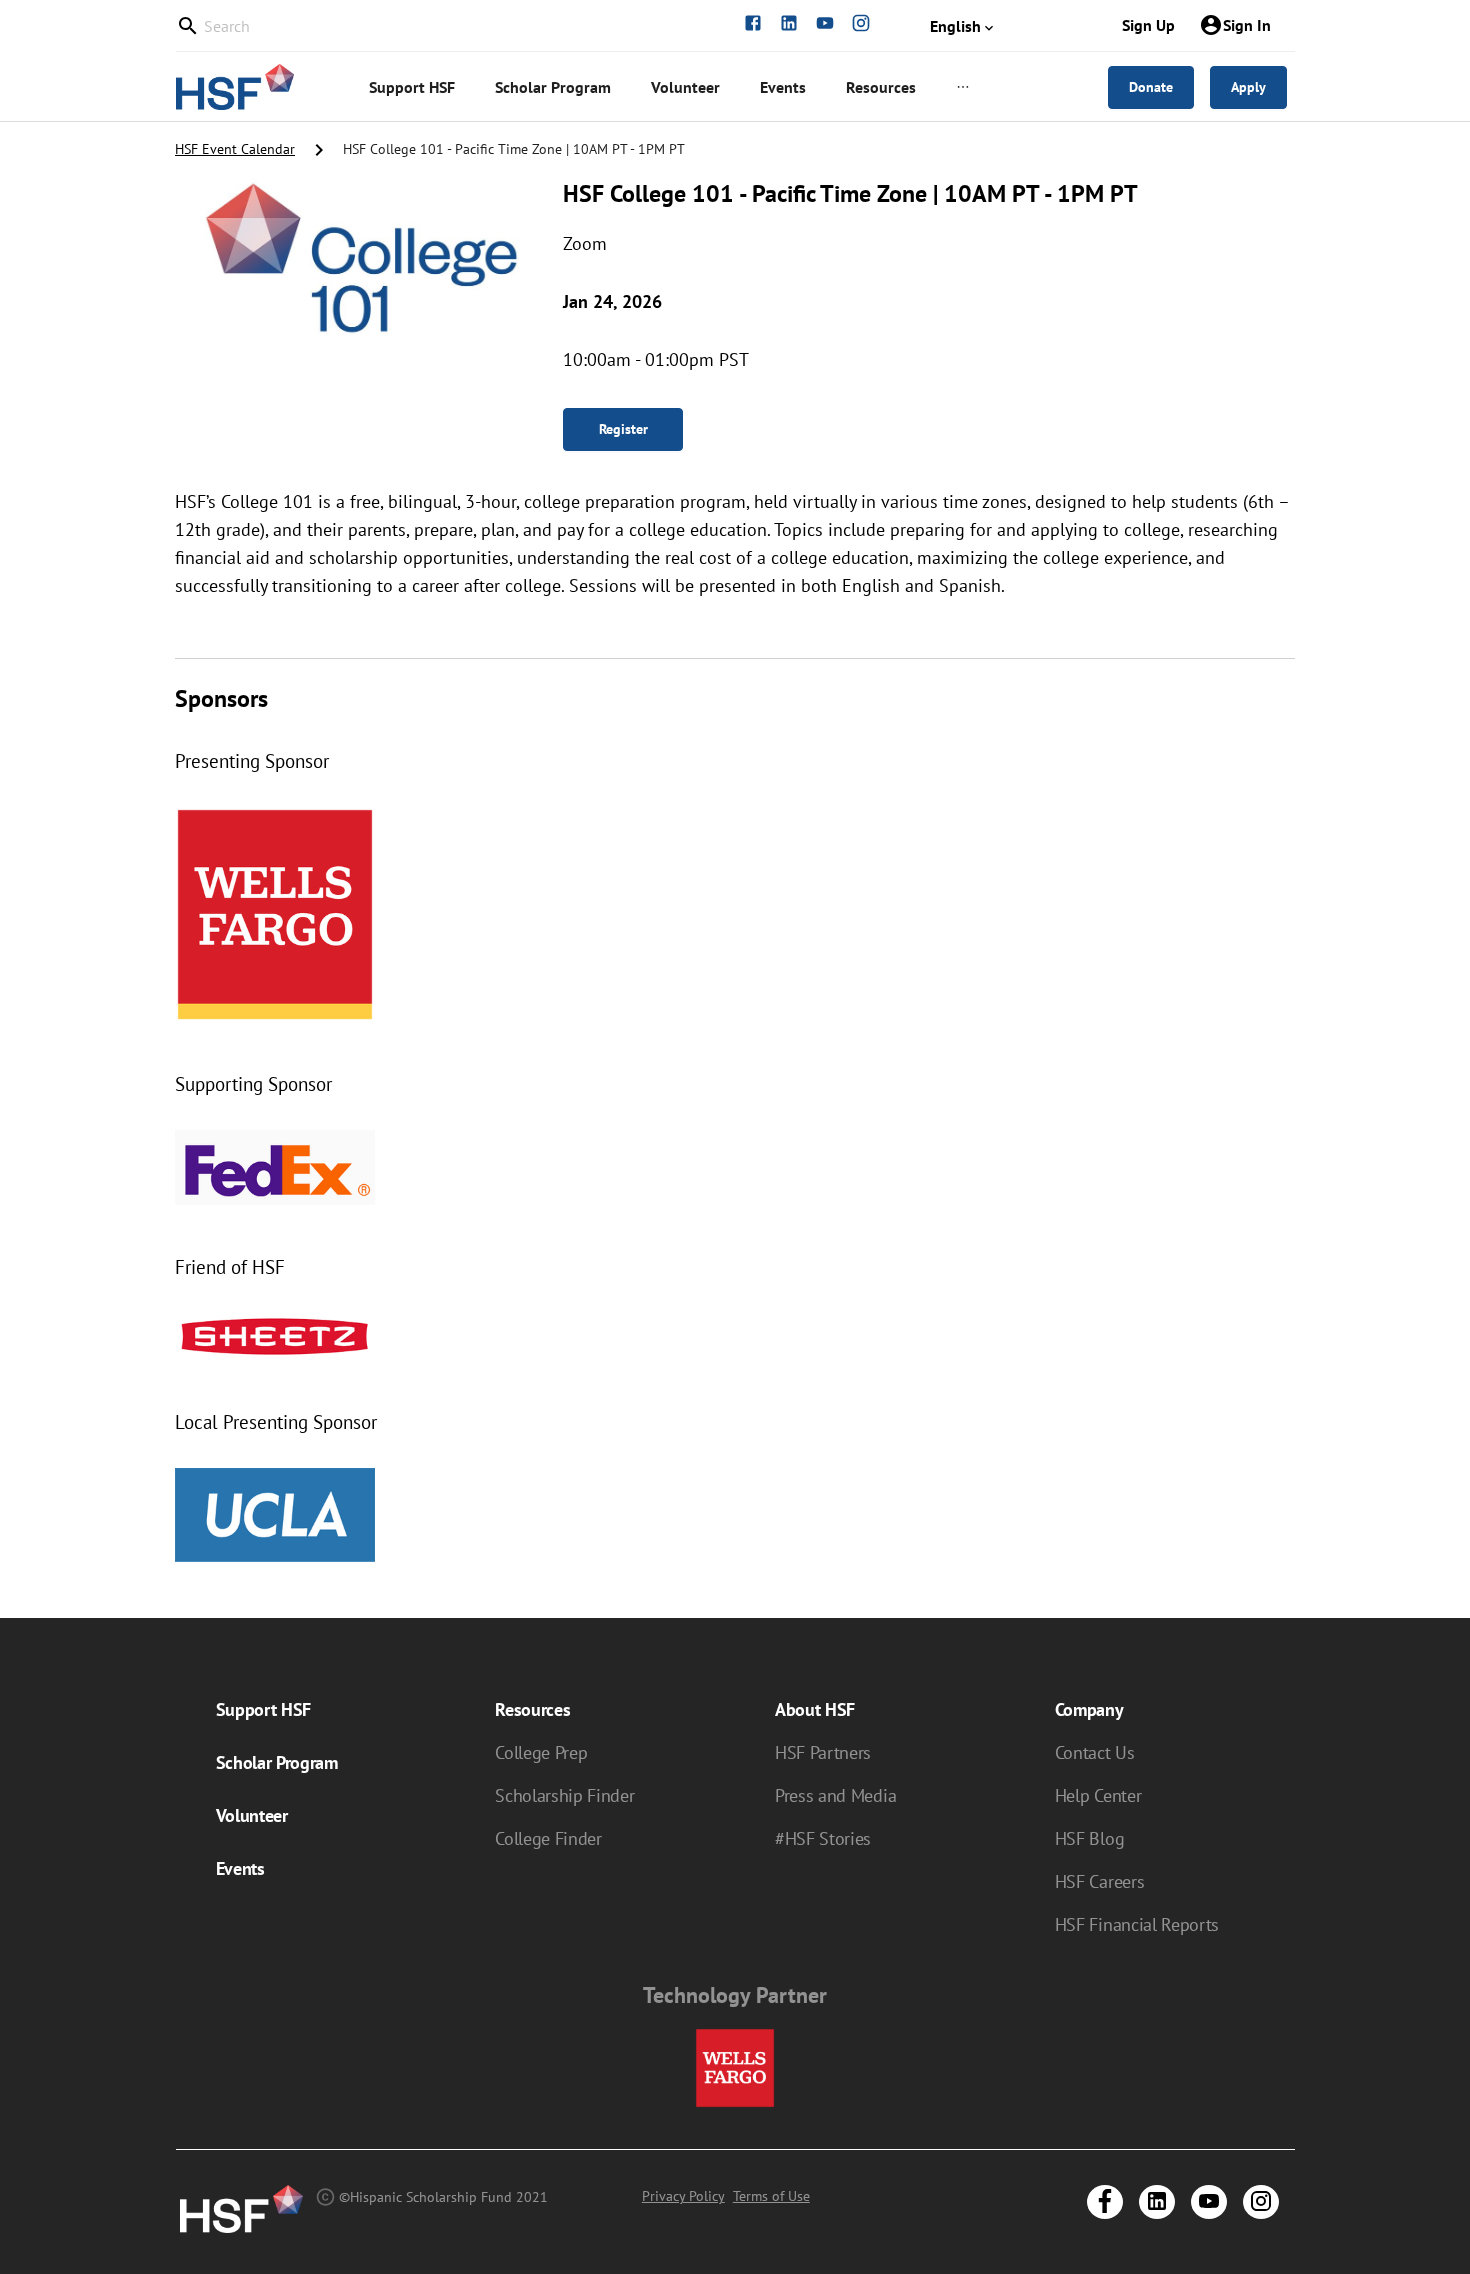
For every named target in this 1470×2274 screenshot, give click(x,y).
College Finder (548, 1838)
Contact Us (1095, 1752)
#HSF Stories (823, 1838)
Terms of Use (771, 2196)
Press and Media (835, 1795)
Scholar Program (277, 1762)
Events (240, 1868)
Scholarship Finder (564, 1795)
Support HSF (263, 1709)
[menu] (696, 87)
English (955, 26)
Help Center (1098, 1795)
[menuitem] (412, 87)
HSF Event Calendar (235, 149)
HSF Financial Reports (1137, 1924)
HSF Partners (823, 1752)
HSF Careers (1099, 1881)
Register (623, 429)
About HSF (815, 1709)
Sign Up (1148, 25)
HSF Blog (1089, 1838)
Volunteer (252, 1815)
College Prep (541, 1752)
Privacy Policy (683, 2196)
